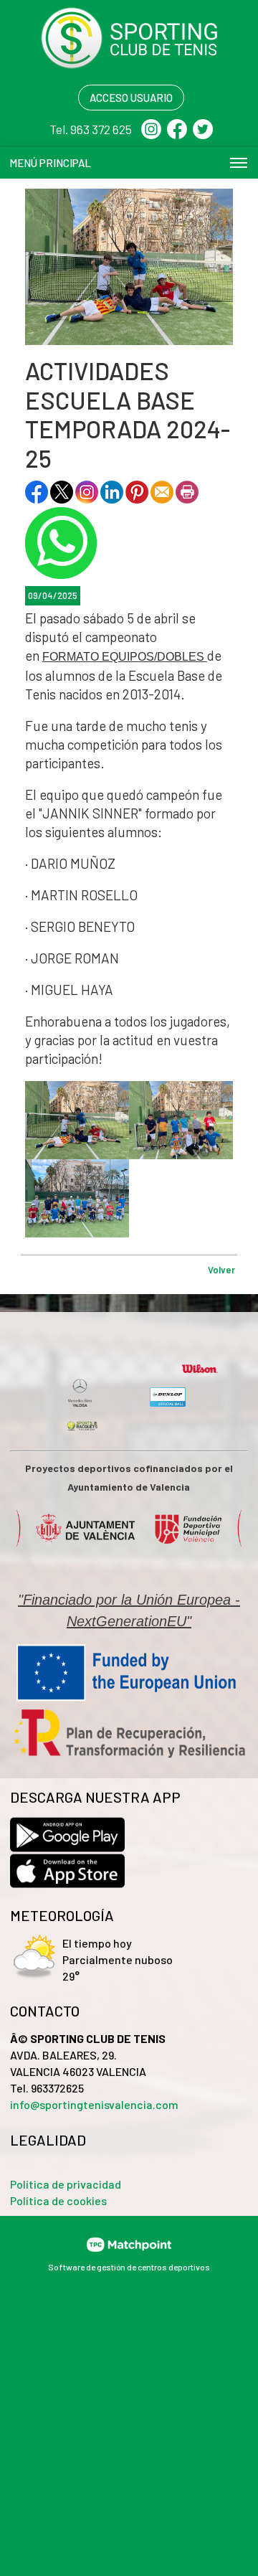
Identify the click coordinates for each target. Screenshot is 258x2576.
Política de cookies (58, 2200)
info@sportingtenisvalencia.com (94, 2104)
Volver (221, 1270)
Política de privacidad (66, 2184)
